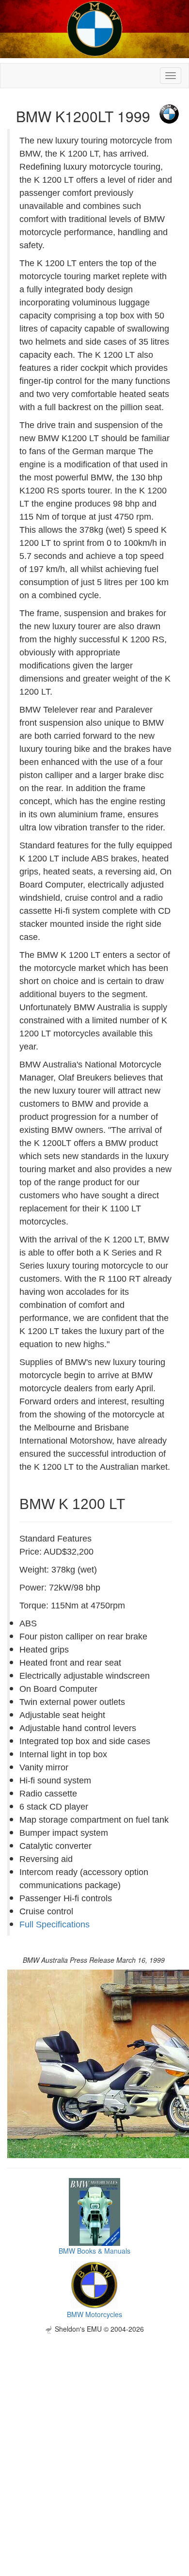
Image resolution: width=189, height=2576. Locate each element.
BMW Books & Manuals (94, 2251)
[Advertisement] (94, 2428)
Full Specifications (55, 1924)
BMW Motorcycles (94, 2314)
